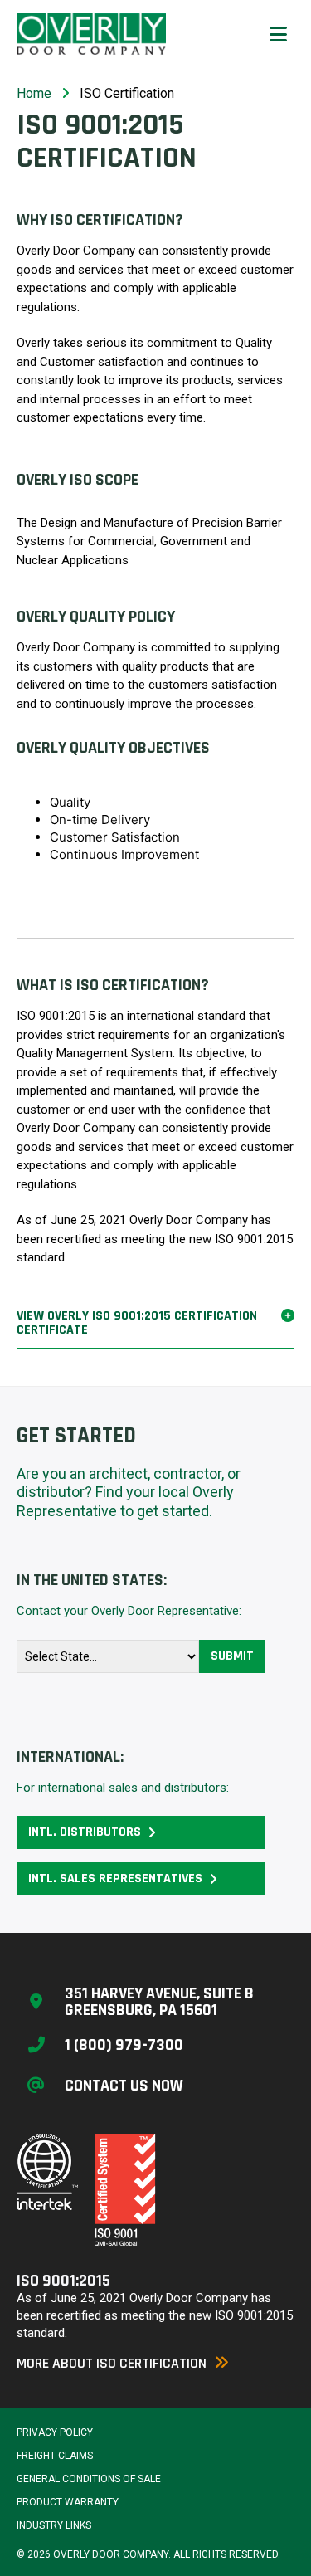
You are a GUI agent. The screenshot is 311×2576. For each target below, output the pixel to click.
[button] (278, 34)
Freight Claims (55, 2456)
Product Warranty (68, 2502)
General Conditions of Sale (89, 2479)
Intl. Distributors (85, 1832)
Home (34, 93)
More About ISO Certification (112, 2363)
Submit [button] (232, 1656)
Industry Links (54, 2525)
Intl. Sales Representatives (115, 1878)
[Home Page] (91, 34)
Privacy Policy (55, 2432)
